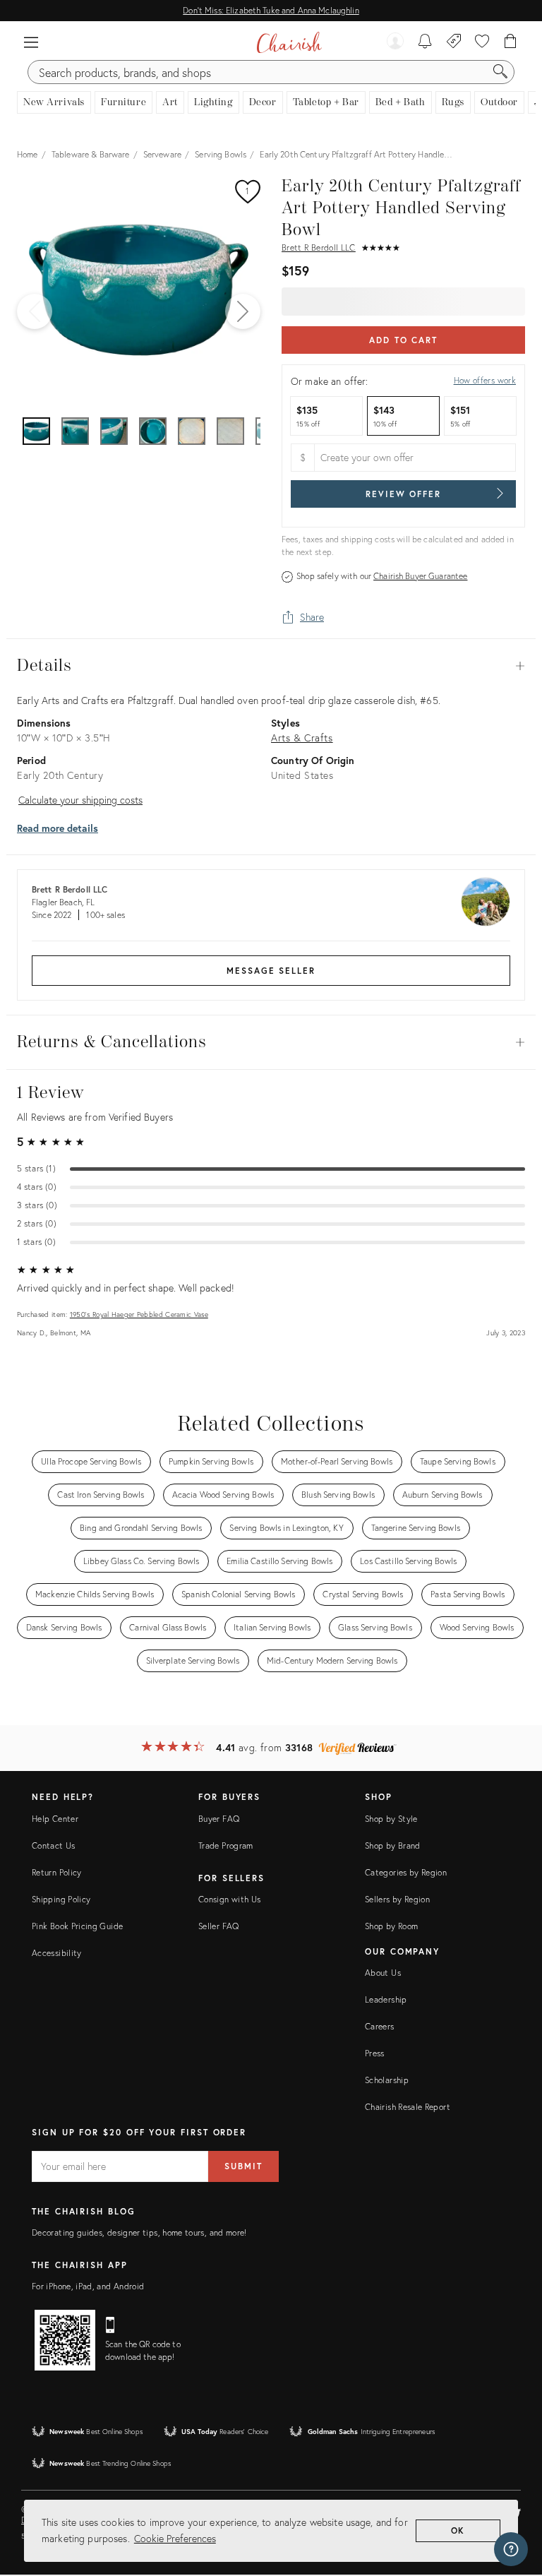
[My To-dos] (425, 42)
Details (271, 666)
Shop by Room (391, 1926)
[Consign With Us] (454, 42)
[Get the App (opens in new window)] (65, 2340)
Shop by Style (391, 1819)
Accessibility (57, 1953)
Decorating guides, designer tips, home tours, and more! (139, 2232)
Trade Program (226, 1845)
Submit (243, 2166)
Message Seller (271, 971)
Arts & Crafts (302, 738)
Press (375, 2053)
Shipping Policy (61, 1899)
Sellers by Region (397, 1899)
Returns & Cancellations (271, 1042)
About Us (383, 1973)
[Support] (511, 2549)
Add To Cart (403, 340)
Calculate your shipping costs (80, 800)
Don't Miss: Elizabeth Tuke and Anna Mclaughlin (271, 10)
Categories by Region (406, 1872)
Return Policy (57, 1872)
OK (458, 2530)
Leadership (386, 1999)
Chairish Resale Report (408, 2107)
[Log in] (395, 42)
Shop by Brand (393, 1845)
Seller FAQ (219, 1926)
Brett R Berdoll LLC (319, 248)
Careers (380, 2026)
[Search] (500, 72)
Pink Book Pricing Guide (77, 1926)
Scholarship (387, 2080)
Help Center (55, 1819)
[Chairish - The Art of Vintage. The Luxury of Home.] (289, 42)
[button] (31, 42)
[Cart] (511, 42)
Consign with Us (229, 1899)
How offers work (485, 380)
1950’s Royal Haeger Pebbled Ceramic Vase (139, 1314)
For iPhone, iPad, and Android (88, 2286)
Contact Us (54, 1845)
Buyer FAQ (219, 1819)
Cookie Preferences (175, 2538)
